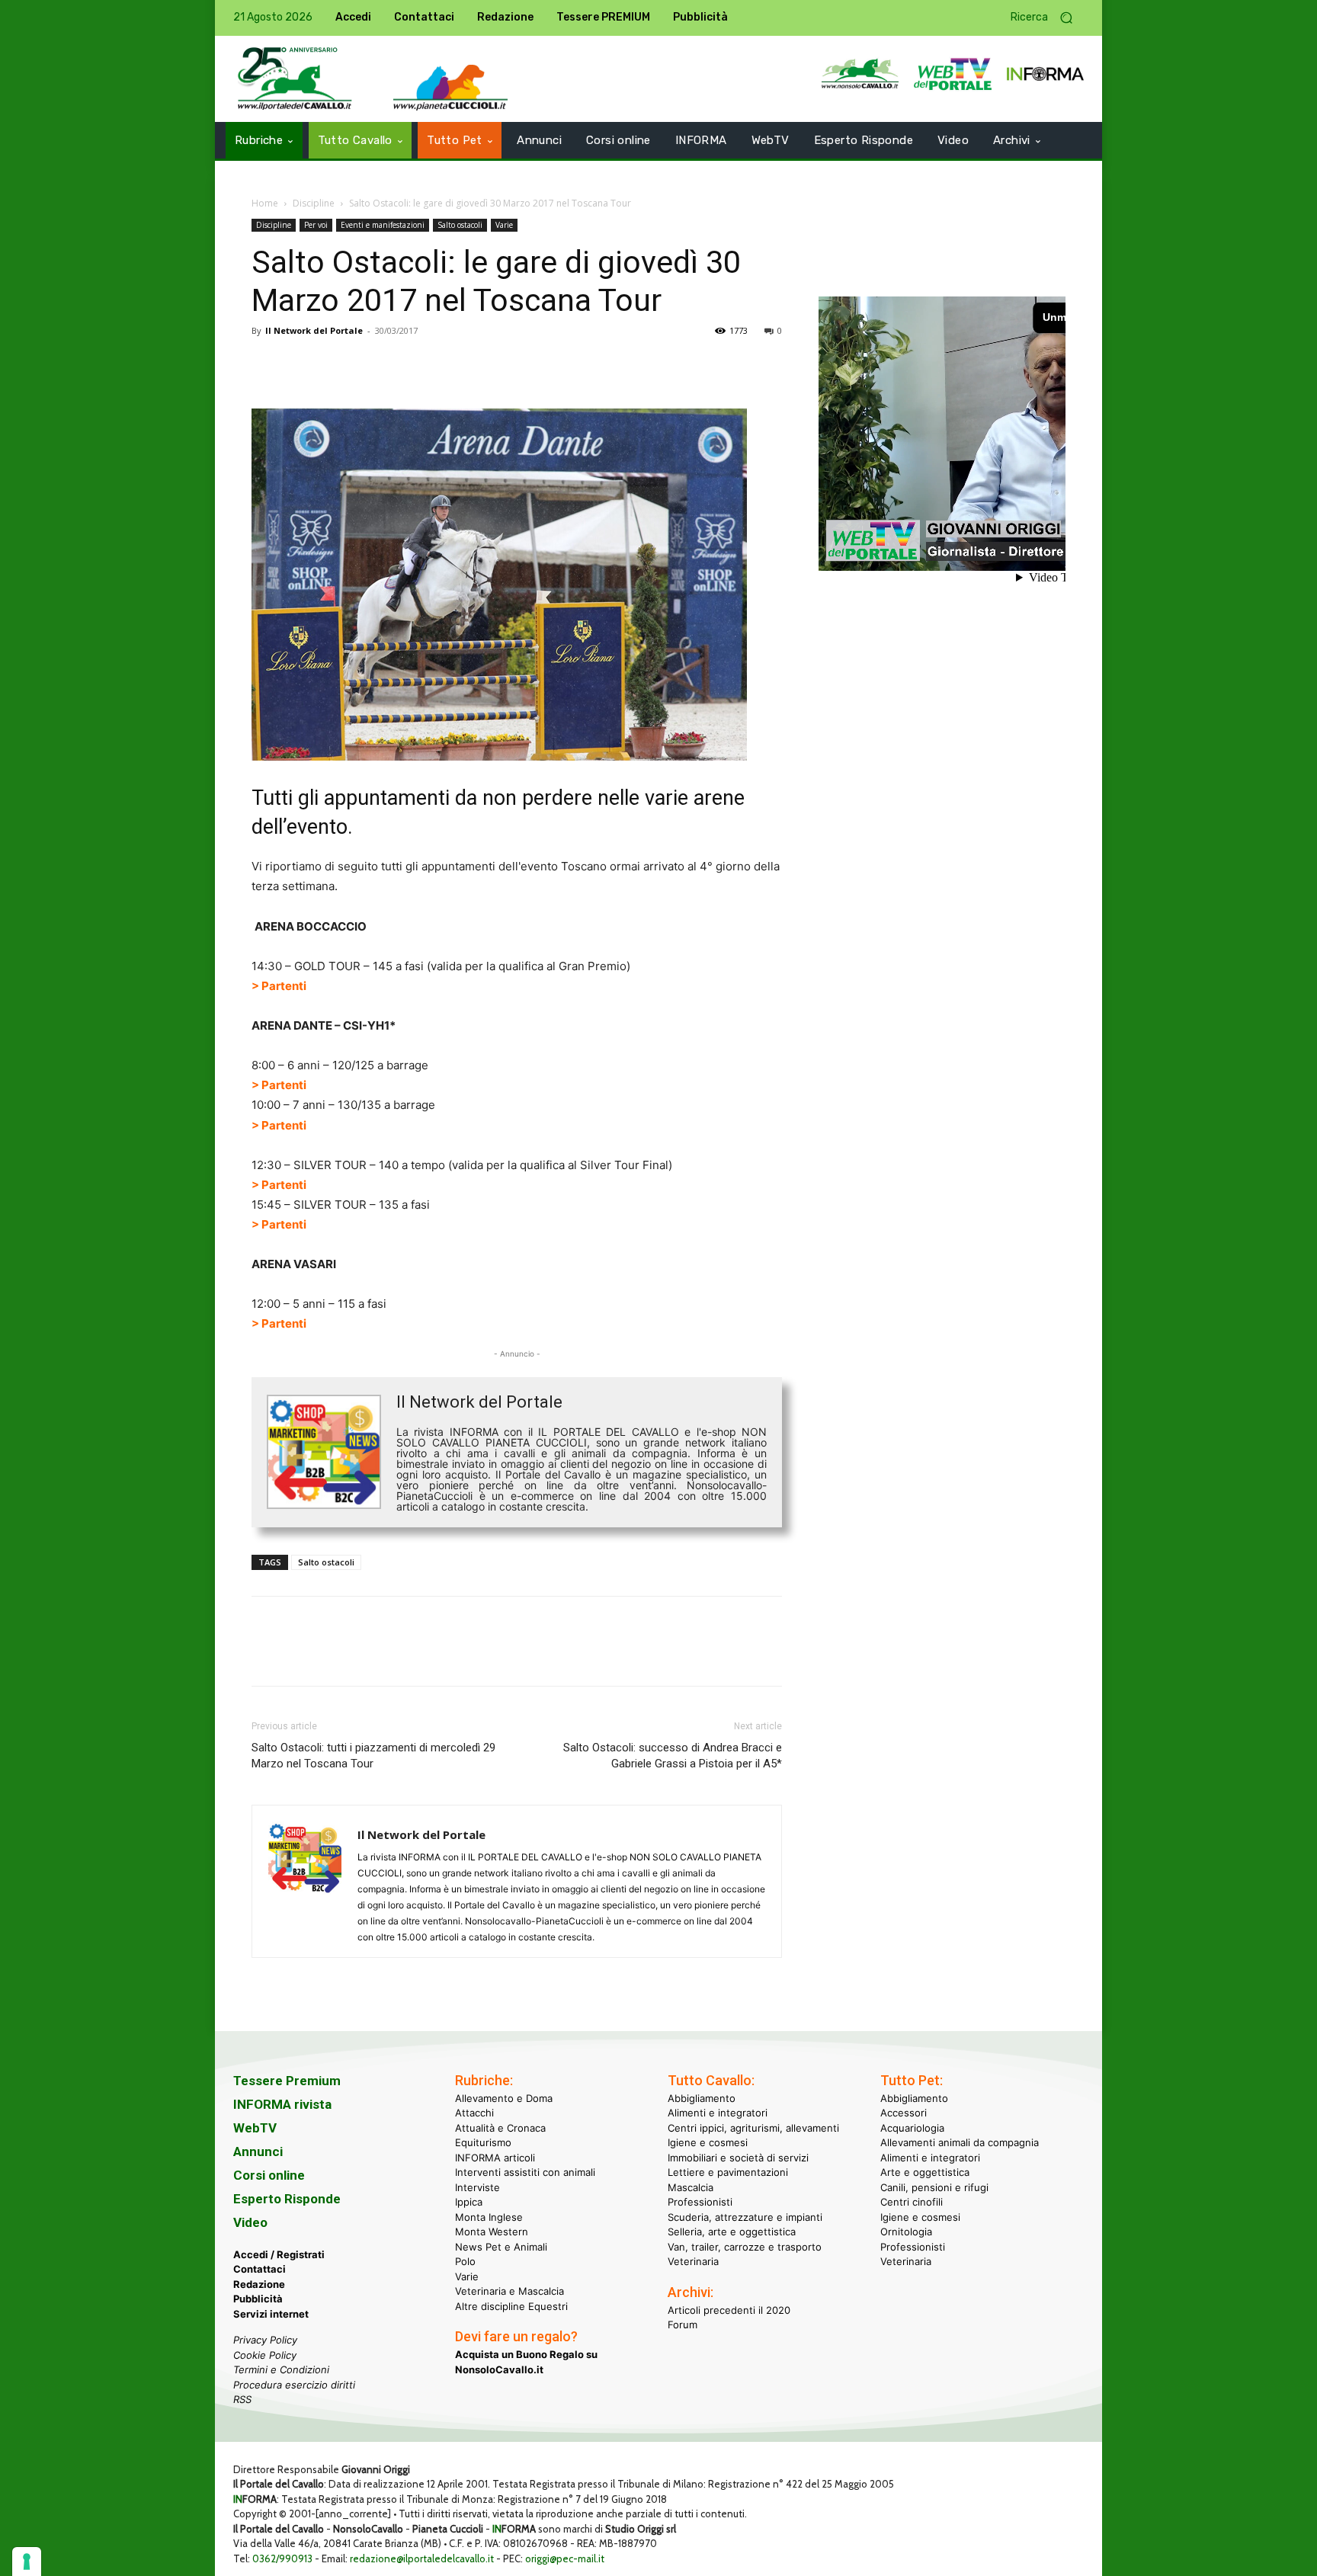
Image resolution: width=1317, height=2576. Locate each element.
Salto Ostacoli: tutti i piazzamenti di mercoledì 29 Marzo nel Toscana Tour (373, 1756)
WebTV (255, 2128)
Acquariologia (912, 2128)
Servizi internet (271, 2314)
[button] (1047, 18)
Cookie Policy (265, 2355)
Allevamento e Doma (504, 2098)
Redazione (259, 2284)
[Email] (407, 365)
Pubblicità (258, 2299)
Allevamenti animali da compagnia (960, 2142)
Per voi (316, 225)
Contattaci (260, 2269)
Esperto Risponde (287, 2199)
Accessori (904, 2113)
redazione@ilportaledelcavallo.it (422, 2558)
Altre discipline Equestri (511, 2306)
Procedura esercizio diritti (294, 2385)
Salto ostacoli (460, 225)
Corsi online (269, 2175)
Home (265, 203)
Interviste (477, 2187)
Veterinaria (693, 2261)
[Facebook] (267, 365)
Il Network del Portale (314, 330)
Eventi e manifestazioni (383, 225)
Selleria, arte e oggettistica (732, 2232)
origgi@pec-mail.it (565, 2558)
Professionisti (700, 2202)
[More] (478, 365)
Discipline (314, 203)
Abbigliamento (702, 2098)
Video (250, 2222)
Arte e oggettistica (925, 2172)
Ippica (469, 2202)
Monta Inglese (489, 2217)
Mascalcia (691, 2187)
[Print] (442, 365)
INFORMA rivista (282, 2104)
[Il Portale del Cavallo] (295, 79)
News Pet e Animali (501, 2247)
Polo (465, 2261)
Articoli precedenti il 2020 (729, 2310)
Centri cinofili (912, 2202)
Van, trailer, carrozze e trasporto (745, 2247)
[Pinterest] (337, 365)
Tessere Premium (287, 2081)
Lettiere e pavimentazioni (728, 2172)
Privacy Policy (265, 2340)
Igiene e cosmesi (708, 2142)
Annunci (258, 2151)
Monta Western (492, 2232)
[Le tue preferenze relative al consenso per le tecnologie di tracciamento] (27, 2562)
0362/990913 (282, 2558)
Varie (504, 225)
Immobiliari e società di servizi (738, 2158)
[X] (302, 365)
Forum (683, 2324)
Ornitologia (906, 2232)
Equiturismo (483, 2142)
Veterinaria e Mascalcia (509, 2291)
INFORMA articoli (495, 2158)
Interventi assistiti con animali (525, 2172)
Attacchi (474, 2113)
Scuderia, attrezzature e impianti (745, 2217)
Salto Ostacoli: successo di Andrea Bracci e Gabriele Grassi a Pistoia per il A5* (673, 1756)
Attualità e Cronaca (500, 2128)
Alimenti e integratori (718, 2113)
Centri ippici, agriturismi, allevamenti (753, 2128)
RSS (242, 2399)
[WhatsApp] (372, 365)
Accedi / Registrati (279, 2254)
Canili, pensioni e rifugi (934, 2187)
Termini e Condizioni (281, 2369)
